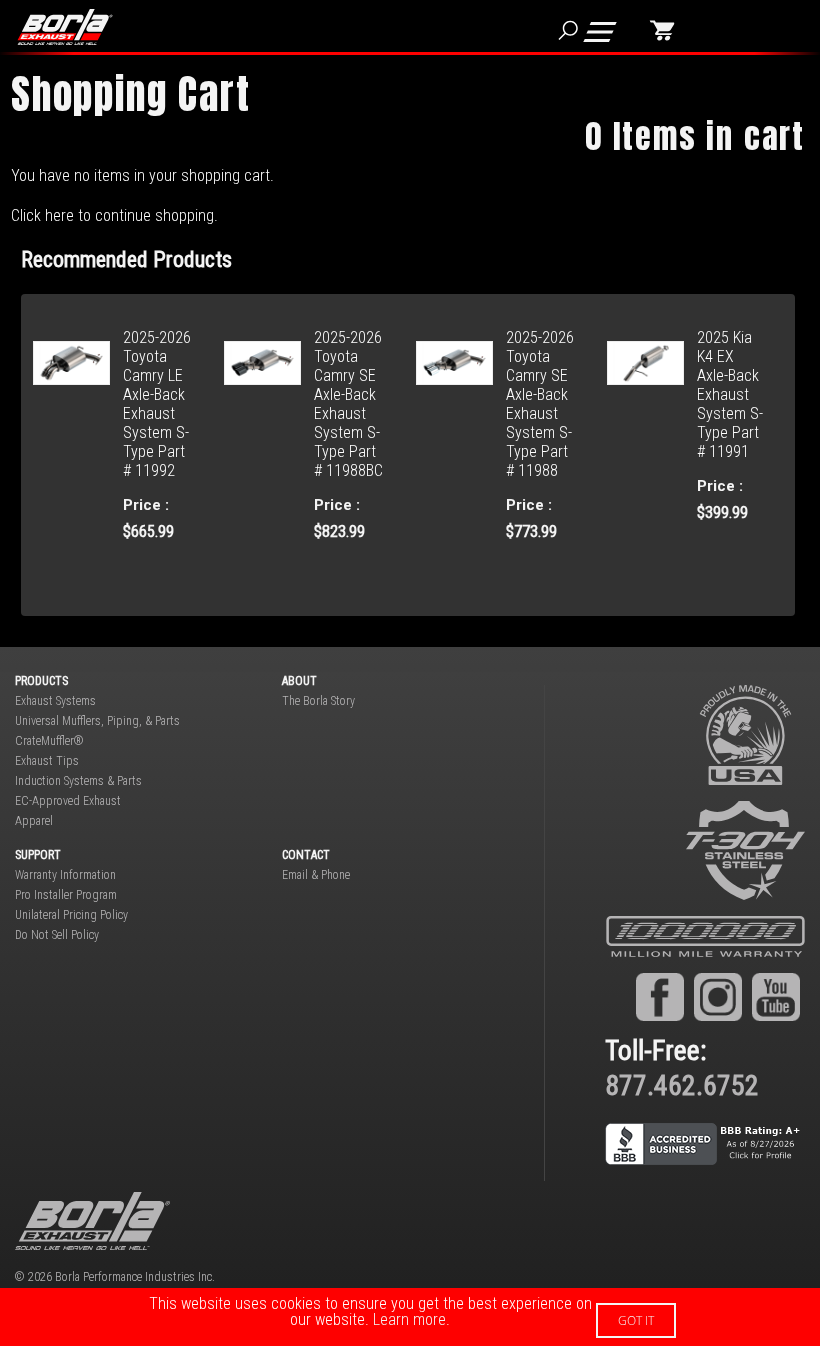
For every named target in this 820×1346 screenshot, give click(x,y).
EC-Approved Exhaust (68, 801)
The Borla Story (318, 701)
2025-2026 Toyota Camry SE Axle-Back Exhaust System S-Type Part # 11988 (540, 404)
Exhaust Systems (55, 701)
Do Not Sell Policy (57, 935)
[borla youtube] (776, 997)
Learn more (409, 1319)
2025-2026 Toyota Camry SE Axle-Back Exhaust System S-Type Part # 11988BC (348, 404)
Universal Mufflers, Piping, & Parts (97, 721)
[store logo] (76, 27)
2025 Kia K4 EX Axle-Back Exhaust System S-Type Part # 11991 (730, 394)
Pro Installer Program (66, 895)
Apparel (34, 821)
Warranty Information (65, 875)
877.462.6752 (682, 1085)
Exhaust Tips (47, 761)
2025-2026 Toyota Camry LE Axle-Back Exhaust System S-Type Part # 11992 (157, 404)
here (59, 215)
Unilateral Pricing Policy (71, 915)
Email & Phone (316, 875)
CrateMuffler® (49, 741)
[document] (410, 1317)
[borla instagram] (718, 997)
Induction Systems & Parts (78, 781)
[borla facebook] (660, 997)
